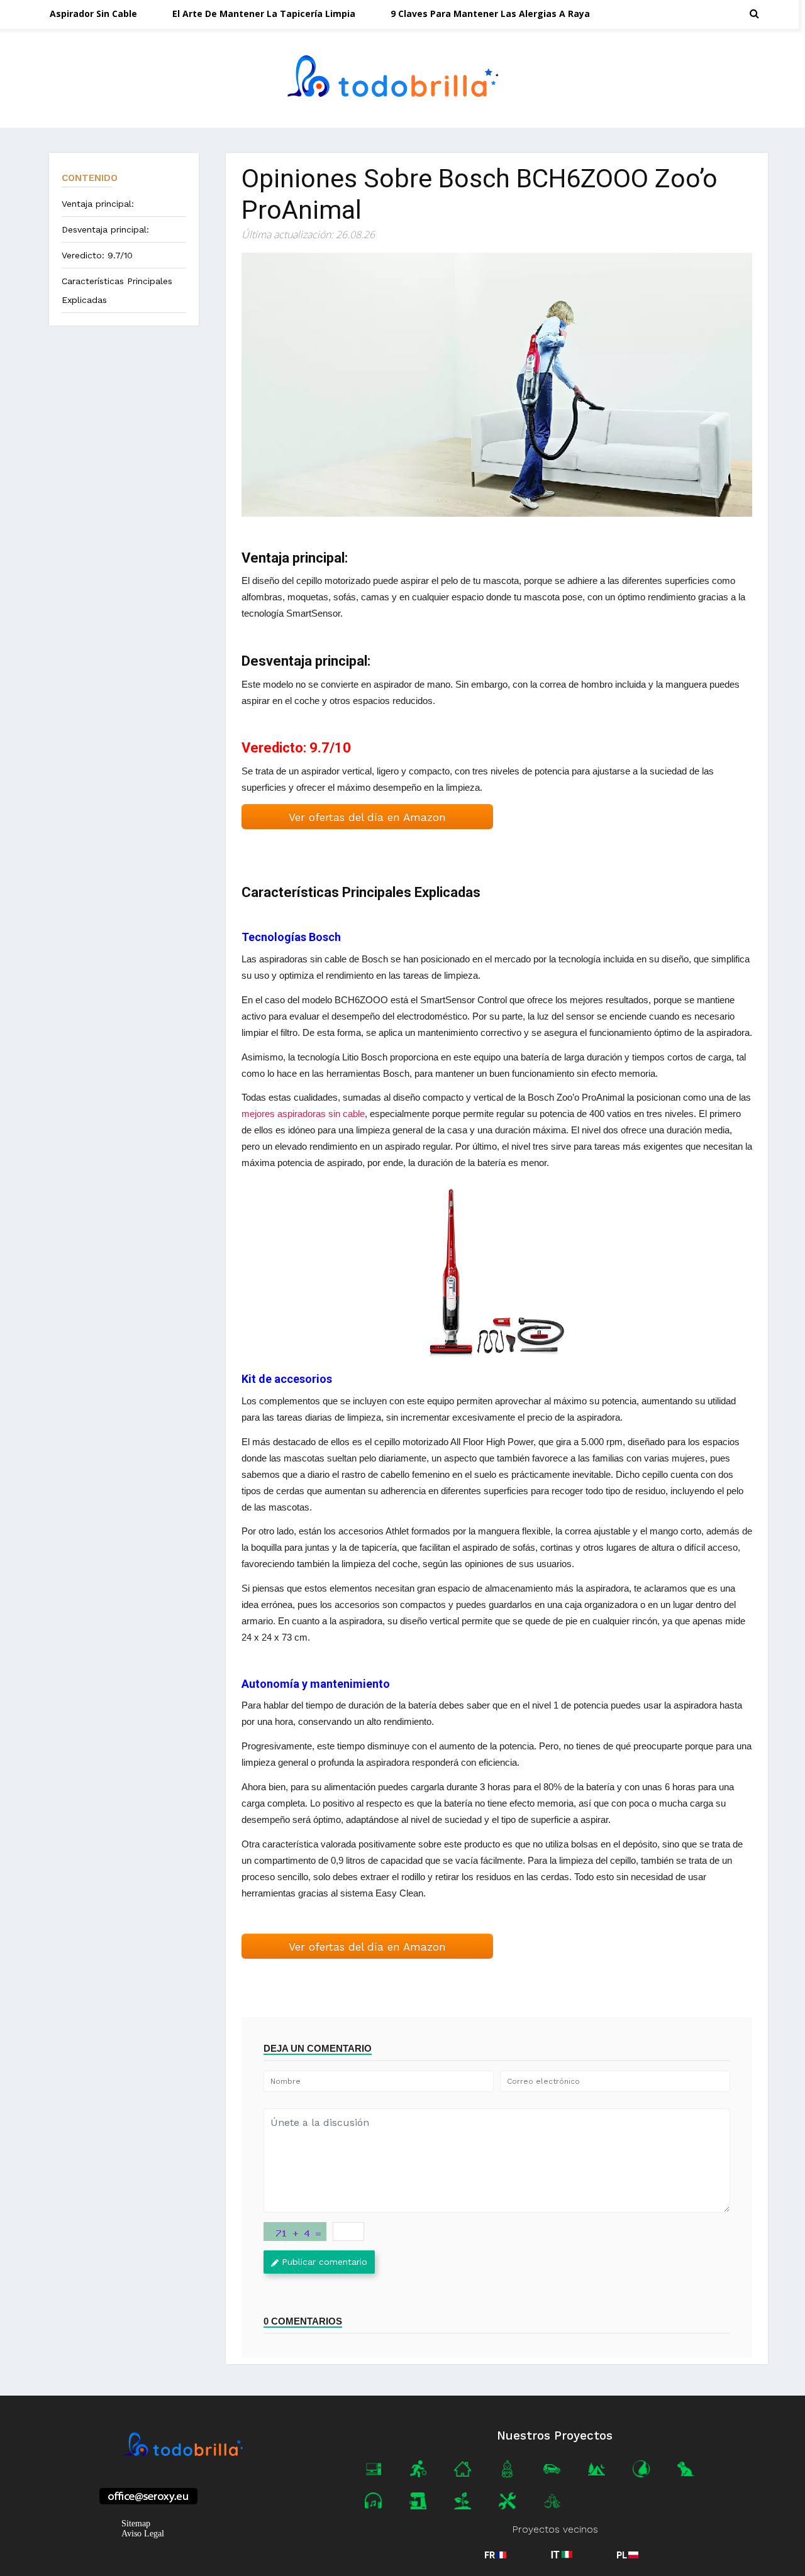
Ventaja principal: (98, 204)
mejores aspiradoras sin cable (303, 1114)
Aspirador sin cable (93, 14)
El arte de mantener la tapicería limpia (264, 14)
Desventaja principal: (105, 229)
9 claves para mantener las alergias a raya (490, 14)
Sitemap (136, 2524)
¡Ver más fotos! (497, 1274)
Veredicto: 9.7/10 (97, 255)
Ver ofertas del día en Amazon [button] (367, 817)
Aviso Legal (143, 2534)
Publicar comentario (325, 2262)
